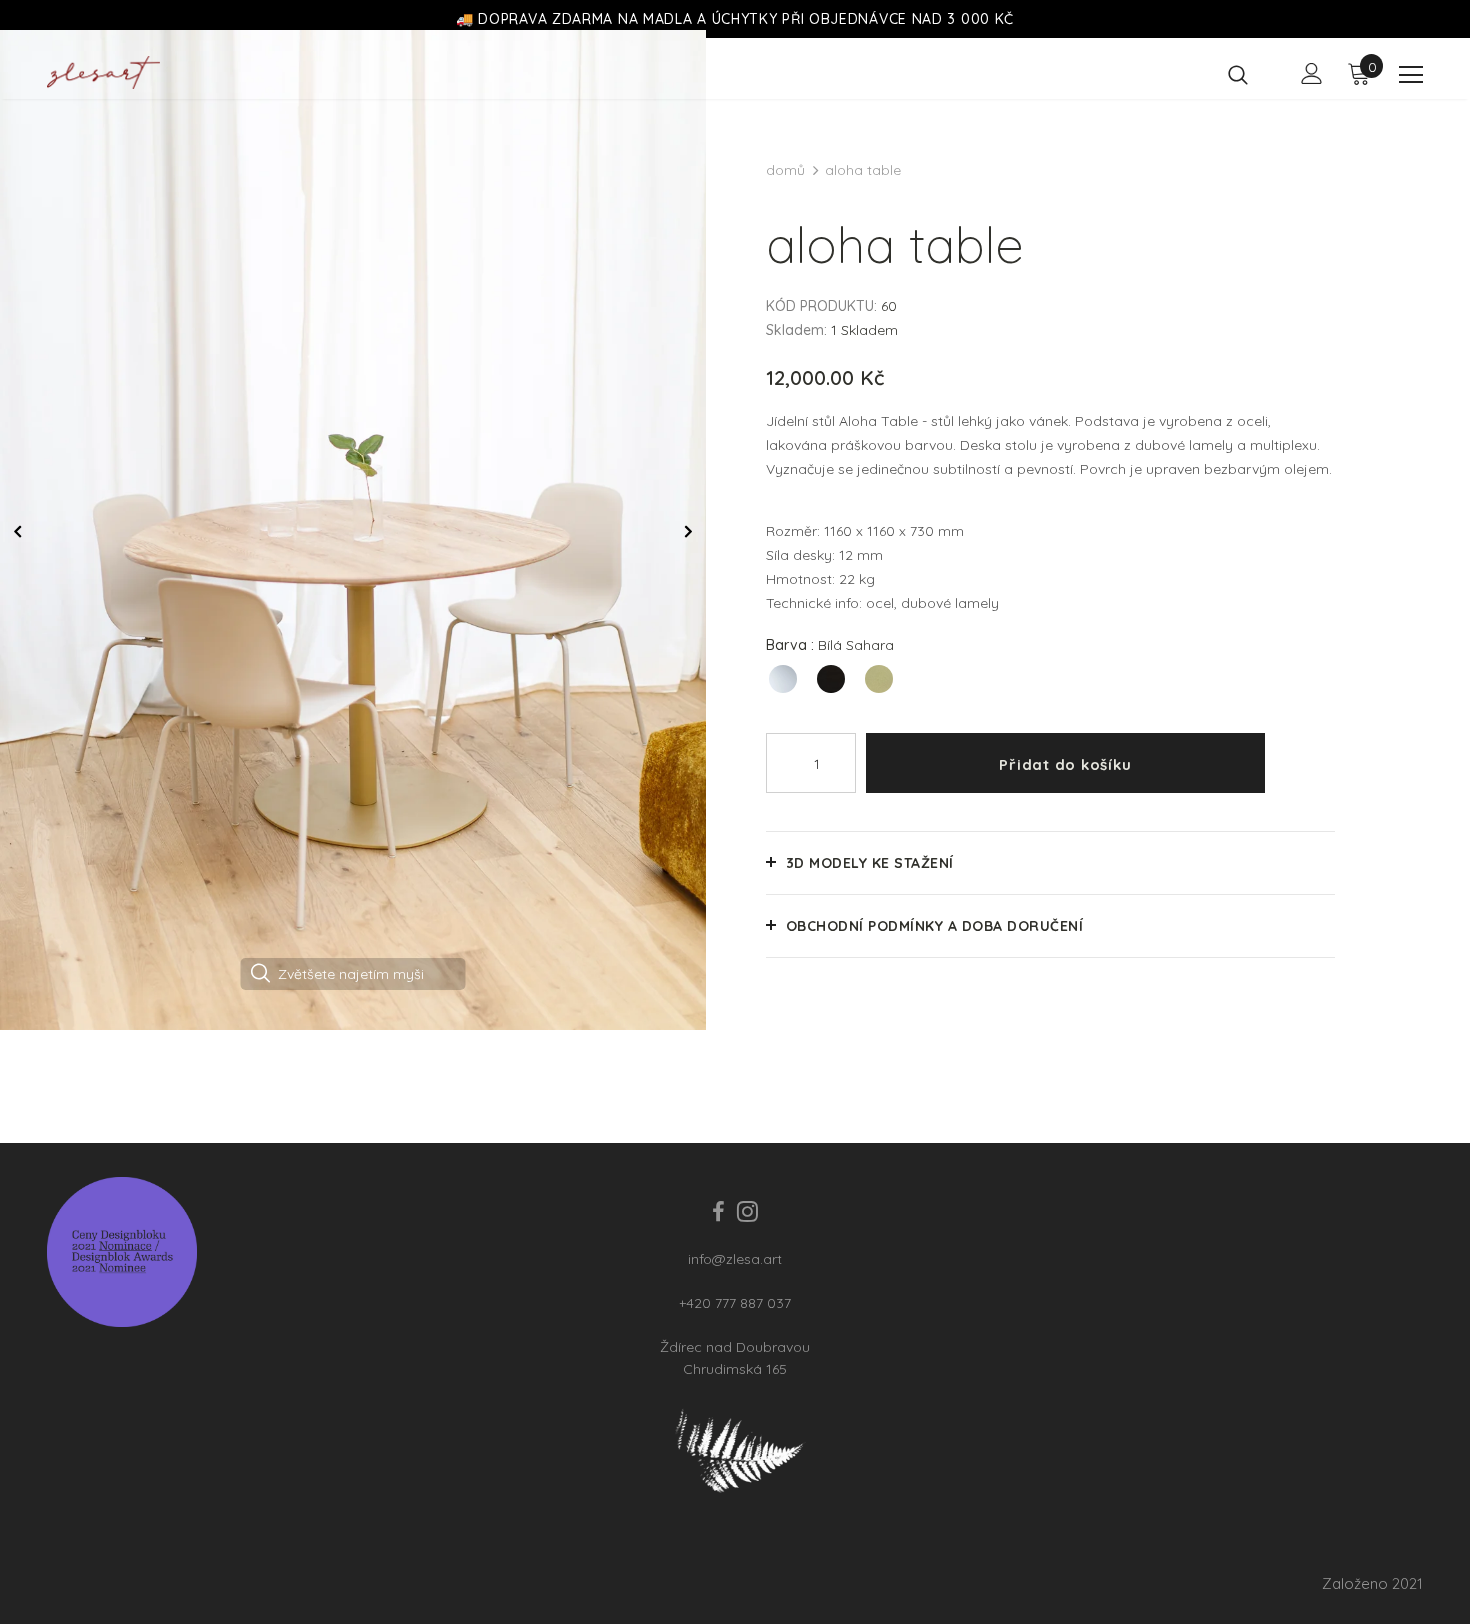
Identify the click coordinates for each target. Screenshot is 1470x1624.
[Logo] (103, 72)
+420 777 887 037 (735, 1303)
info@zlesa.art (735, 1259)
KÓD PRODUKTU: (821, 306)
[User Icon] (1312, 73)
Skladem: (796, 330)
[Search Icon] (1250, 74)
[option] (353, 530)
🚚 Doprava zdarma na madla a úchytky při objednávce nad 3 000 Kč (735, 19)
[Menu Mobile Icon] (1411, 75)
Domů (785, 170)
